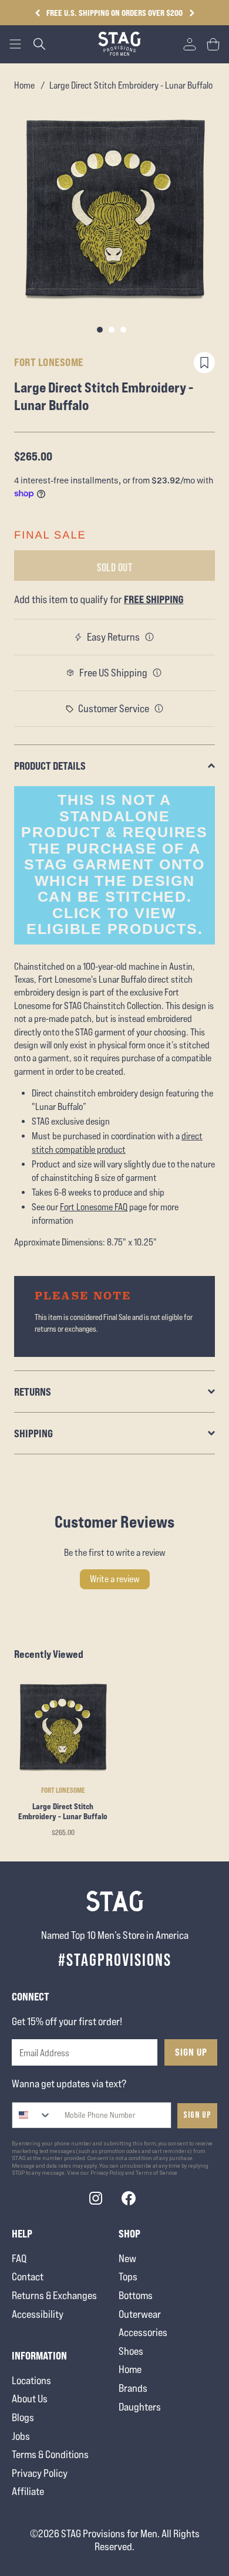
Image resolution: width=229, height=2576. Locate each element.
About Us (30, 2399)
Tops (128, 2277)
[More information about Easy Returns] (150, 637)
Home (24, 85)
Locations (31, 2380)
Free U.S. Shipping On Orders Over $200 (114, 13)
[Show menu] (15, 44)
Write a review (115, 1579)
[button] (192, 13)
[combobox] (32, 2115)
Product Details (50, 766)
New (127, 2258)
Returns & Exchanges (54, 2295)
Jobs (21, 2436)
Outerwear (140, 2314)
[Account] (190, 44)
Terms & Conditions (50, 2454)
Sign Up (191, 2052)
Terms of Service (156, 2173)
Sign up (197, 2115)
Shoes (131, 2351)
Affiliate (28, 2491)
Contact (28, 2277)
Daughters (140, 2407)
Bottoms (136, 2295)
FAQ (19, 2258)
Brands (133, 2388)
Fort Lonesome (49, 362)
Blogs (23, 2417)
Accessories (143, 2332)
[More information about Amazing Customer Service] (159, 709)
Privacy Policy (40, 2473)
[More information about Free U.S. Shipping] (157, 673)
